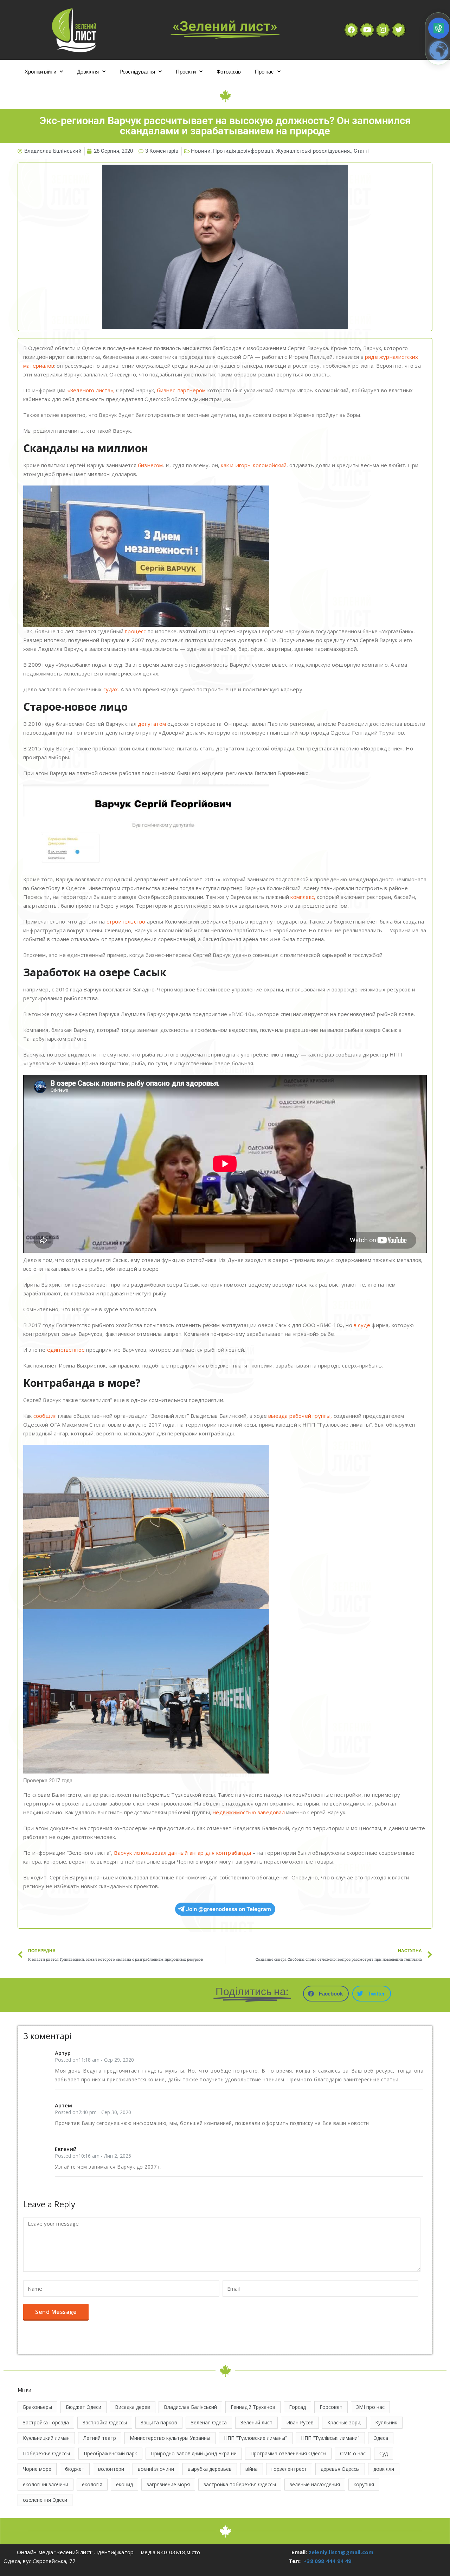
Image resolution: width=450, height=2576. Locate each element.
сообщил (44, 1416)
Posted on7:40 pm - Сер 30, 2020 (93, 2112)
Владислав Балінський (190, 2407)
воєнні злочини (156, 2469)
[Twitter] (399, 30)
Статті (361, 151)
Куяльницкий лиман (46, 2438)
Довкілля (88, 71)
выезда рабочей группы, (300, 1416)
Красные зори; (344, 2422)
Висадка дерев (133, 2407)
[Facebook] (351, 30)
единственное (65, 1350)
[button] (326, 1994)
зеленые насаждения (315, 2484)
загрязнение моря (168, 2484)
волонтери (111, 2469)
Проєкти (186, 71)
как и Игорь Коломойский (254, 465)
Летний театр (100, 2438)
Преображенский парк (110, 2453)
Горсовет (331, 2407)
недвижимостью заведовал (249, 1812)
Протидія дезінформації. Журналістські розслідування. (282, 151)
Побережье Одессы (46, 2453)
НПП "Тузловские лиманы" (256, 2438)
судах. (111, 689)
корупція (364, 2484)
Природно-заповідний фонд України (194, 2453)
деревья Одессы (340, 2469)
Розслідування (137, 71)
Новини (201, 151)
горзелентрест (289, 2469)
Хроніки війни (40, 71)
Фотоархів (229, 71)
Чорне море (37, 2469)
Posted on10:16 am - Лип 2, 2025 (93, 2156)
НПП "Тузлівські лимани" (330, 2438)
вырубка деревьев (210, 2469)
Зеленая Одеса (209, 2422)
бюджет (75, 2469)
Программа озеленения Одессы (288, 2453)
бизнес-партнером (181, 390)
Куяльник (386, 2422)
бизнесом (150, 465)
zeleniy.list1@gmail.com (341, 2552)
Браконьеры (37, 2407)
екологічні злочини (46, 2484)
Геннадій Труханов (253, 2407)
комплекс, (303, 897)
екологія (92, 2484)
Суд (384, 2453)
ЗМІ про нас (370, 2407)
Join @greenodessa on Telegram (229, 1909)
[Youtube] (367, 30)
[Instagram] (383, 30)
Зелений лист (256, 2422)
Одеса (381, 2438)
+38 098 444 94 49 (327, 2561)
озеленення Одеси (45, 2500)
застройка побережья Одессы (240, 2484)
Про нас (264, 71)
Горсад (297, 2407)
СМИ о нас (353, 2453)
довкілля (384, 2469)
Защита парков (159, 2422)
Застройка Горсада (46, 2422)
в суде (362, 1325)
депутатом (152, 724)
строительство (126, 921)
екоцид (124, 2484)
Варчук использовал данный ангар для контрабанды (182, 1853)
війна (252, 2469)
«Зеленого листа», (91, 390)
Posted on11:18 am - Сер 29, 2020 (94, 2060)
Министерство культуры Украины (170, 2438)
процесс (135, 631)
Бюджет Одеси (83, 2407)
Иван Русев (300, 2422)
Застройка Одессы (105, 2422)
